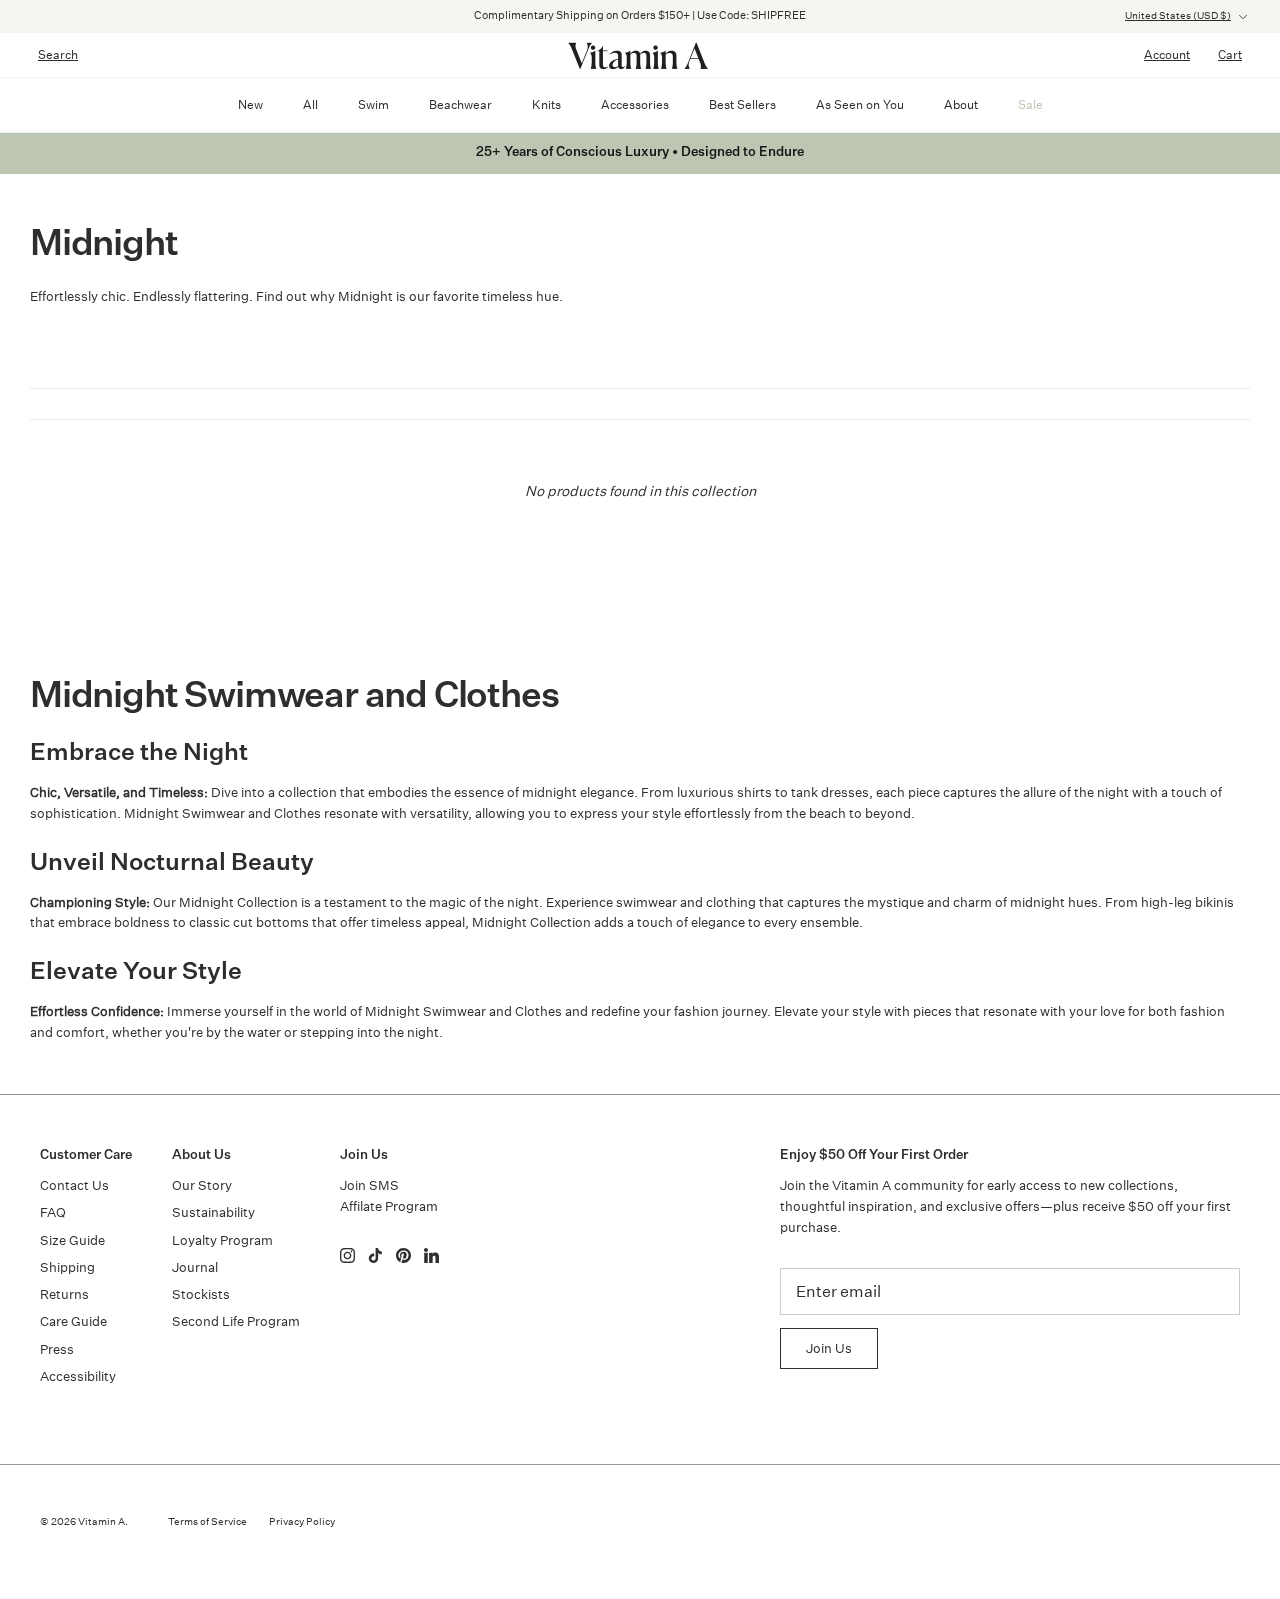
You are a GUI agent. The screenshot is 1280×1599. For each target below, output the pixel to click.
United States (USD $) (1178, 16)
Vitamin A (101, 1522)
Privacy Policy (302, 1522)
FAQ (53, 1212)
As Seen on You (860, 104)
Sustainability (213, 1212)
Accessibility (78, 1376)
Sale (1030, 104)
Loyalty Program (222, 1240)
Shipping (67, 1267)
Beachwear (460, 104)
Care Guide (73, 1321)
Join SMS (369, 1185)
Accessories (635, 104)
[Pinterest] (403, 1255)
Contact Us (74, 1185)
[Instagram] (347, 1255)
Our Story (202, 1185)
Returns (64, 1294)
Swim (373, 104)
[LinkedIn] (431, 1255)
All (310, 104)
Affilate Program (389, 1206)
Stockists (201, 1294)
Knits (546, 104)
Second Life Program (236, 1321)
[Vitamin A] (640, 55)
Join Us (829, 1348)
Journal (195, 1267)
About (961, 104)
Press (57, 1349)
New (250, 104)
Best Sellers (742, 104)
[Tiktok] (375, 1255)
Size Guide (72, 1240)
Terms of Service (207, 1522)
